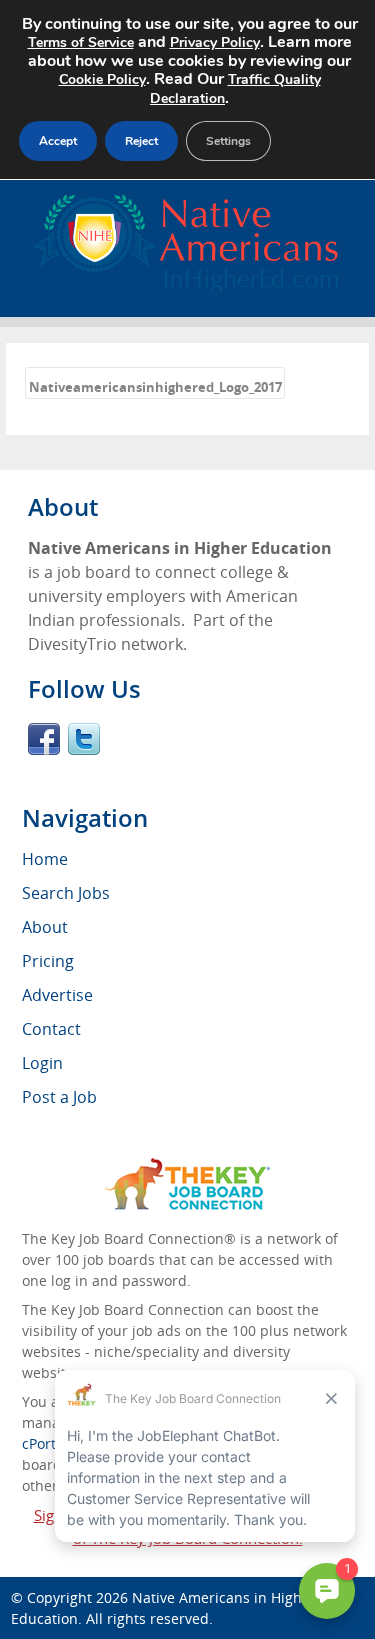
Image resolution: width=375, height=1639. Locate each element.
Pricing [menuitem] (48, 961)
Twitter (84, 739)
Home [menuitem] (45, 859)
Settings (228, 141)
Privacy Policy (215, 42)
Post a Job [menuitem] (59, 1097)
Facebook (44, 739)
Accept (58, 141)
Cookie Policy (102, 79)
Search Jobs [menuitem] (66, 893)
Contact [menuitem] (51, 1029)
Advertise (57, 995)
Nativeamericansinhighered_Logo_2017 (155, 387)
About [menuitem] (45, 927)
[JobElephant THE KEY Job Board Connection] (187, 1167)
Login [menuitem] (42, 1063)
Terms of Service (81, 42)
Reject (141, 141)
